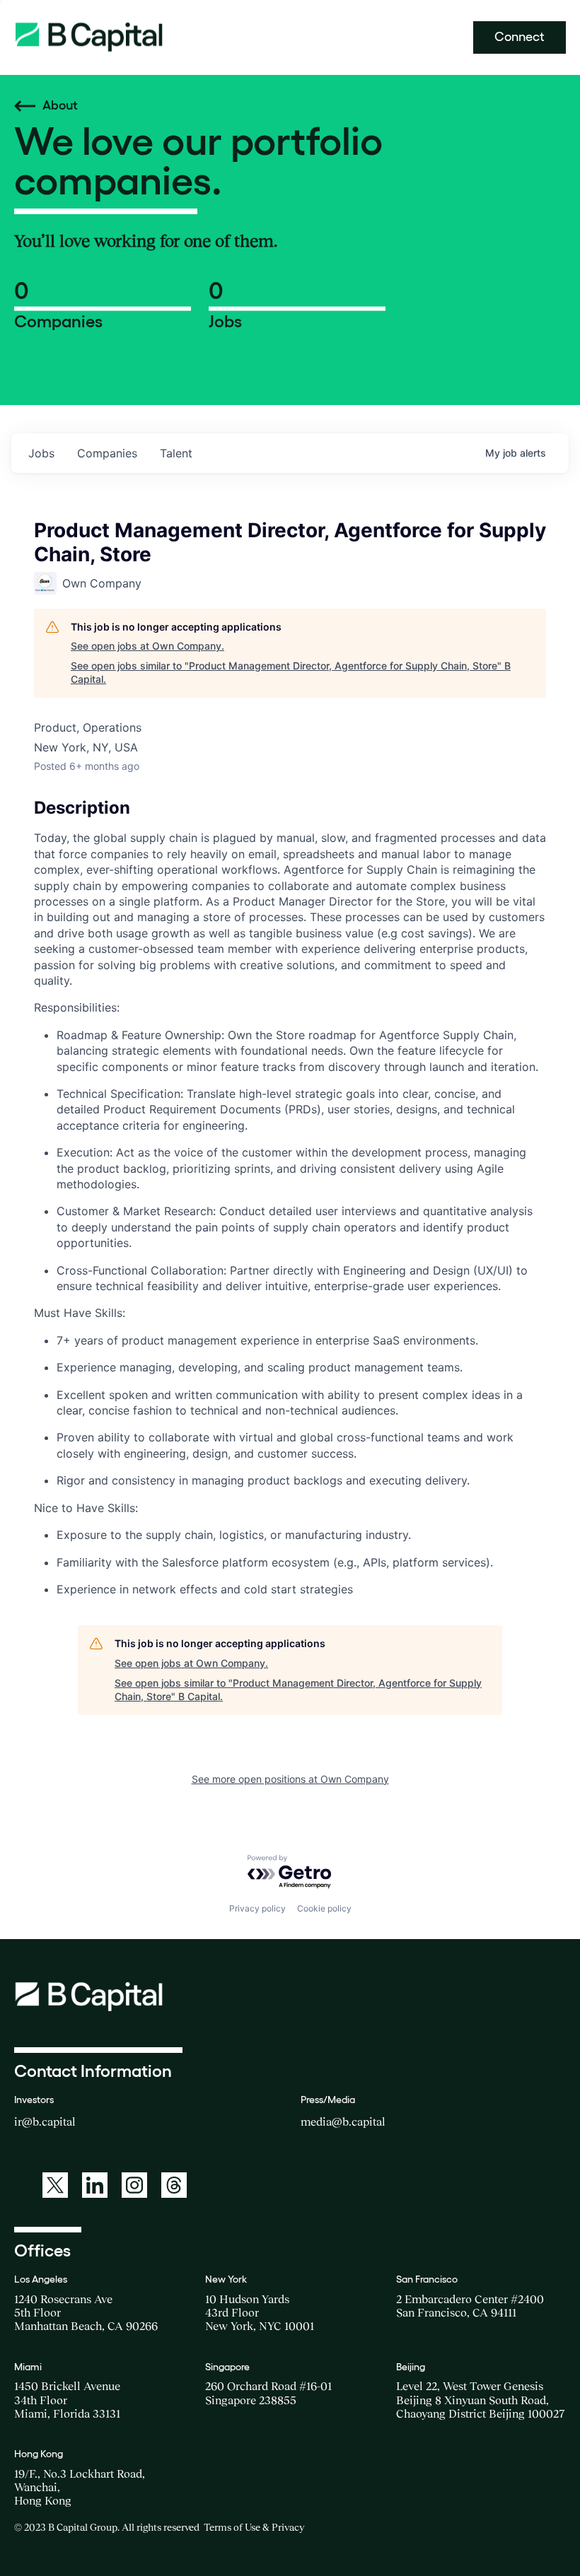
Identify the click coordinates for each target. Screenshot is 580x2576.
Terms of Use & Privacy (254, 2527)
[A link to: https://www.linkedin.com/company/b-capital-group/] (95, 2185)
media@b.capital (343, 2121)
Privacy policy (257, 1908)
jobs (41, 453)
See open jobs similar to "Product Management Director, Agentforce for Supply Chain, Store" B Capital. (291, 673)
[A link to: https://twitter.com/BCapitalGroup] (55, 2185)
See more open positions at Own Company (290, 1779)
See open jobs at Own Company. (147, 646)
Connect (520, 37)
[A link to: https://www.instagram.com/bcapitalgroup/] (134, 2185)
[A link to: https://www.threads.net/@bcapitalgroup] (174, 2185)
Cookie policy (324, 1908)
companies (107, 453)
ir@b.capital (45, 2121)
